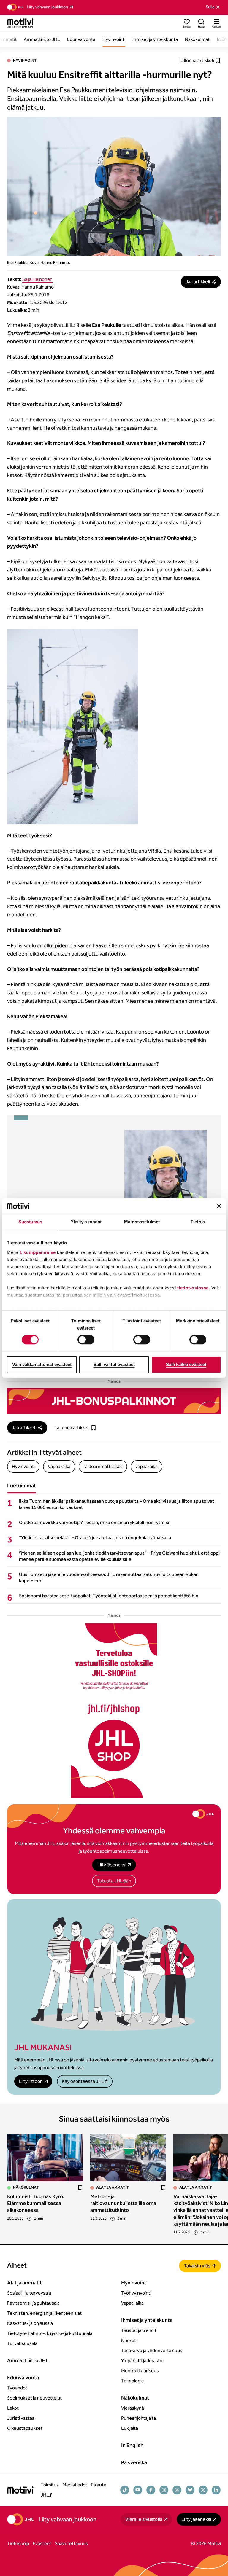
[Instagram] (164, 2490)
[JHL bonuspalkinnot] (114, 1401)
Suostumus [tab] (30, 1222)
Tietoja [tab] (198, 1222)
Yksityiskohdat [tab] (86, 1222)
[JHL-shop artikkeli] (114, 1711)
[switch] (86, 1340)
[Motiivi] (20, 23)
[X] (203, 2490)
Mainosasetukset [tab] (142, 1222)
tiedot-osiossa (193, 1288)
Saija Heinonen (37, 279)
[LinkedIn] (216, 2490)
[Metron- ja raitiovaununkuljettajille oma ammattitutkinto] (128, 2158)
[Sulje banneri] (219, 1206)
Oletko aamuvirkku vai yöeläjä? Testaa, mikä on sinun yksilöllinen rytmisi (94, 1522)
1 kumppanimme (38, 1252)
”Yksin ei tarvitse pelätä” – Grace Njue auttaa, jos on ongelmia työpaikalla (95, 1538)
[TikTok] (125, 2490)
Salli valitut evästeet (114, 1364)
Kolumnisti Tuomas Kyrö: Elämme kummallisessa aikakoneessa (36, 2203)
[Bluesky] (190, 2490)
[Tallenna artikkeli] (80, 2188)
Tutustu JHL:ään (114, 1881)
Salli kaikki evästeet (186, 1364)
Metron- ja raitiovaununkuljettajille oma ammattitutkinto (123, 2203)
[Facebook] (151, 2490)
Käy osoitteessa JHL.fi (85, 2081)
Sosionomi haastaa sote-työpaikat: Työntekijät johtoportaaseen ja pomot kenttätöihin (109, 1596)
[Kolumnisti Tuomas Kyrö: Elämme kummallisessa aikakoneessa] (45, 2158)
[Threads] (177, 2490)
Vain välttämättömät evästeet (42, 1364)
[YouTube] (138, 2490)
